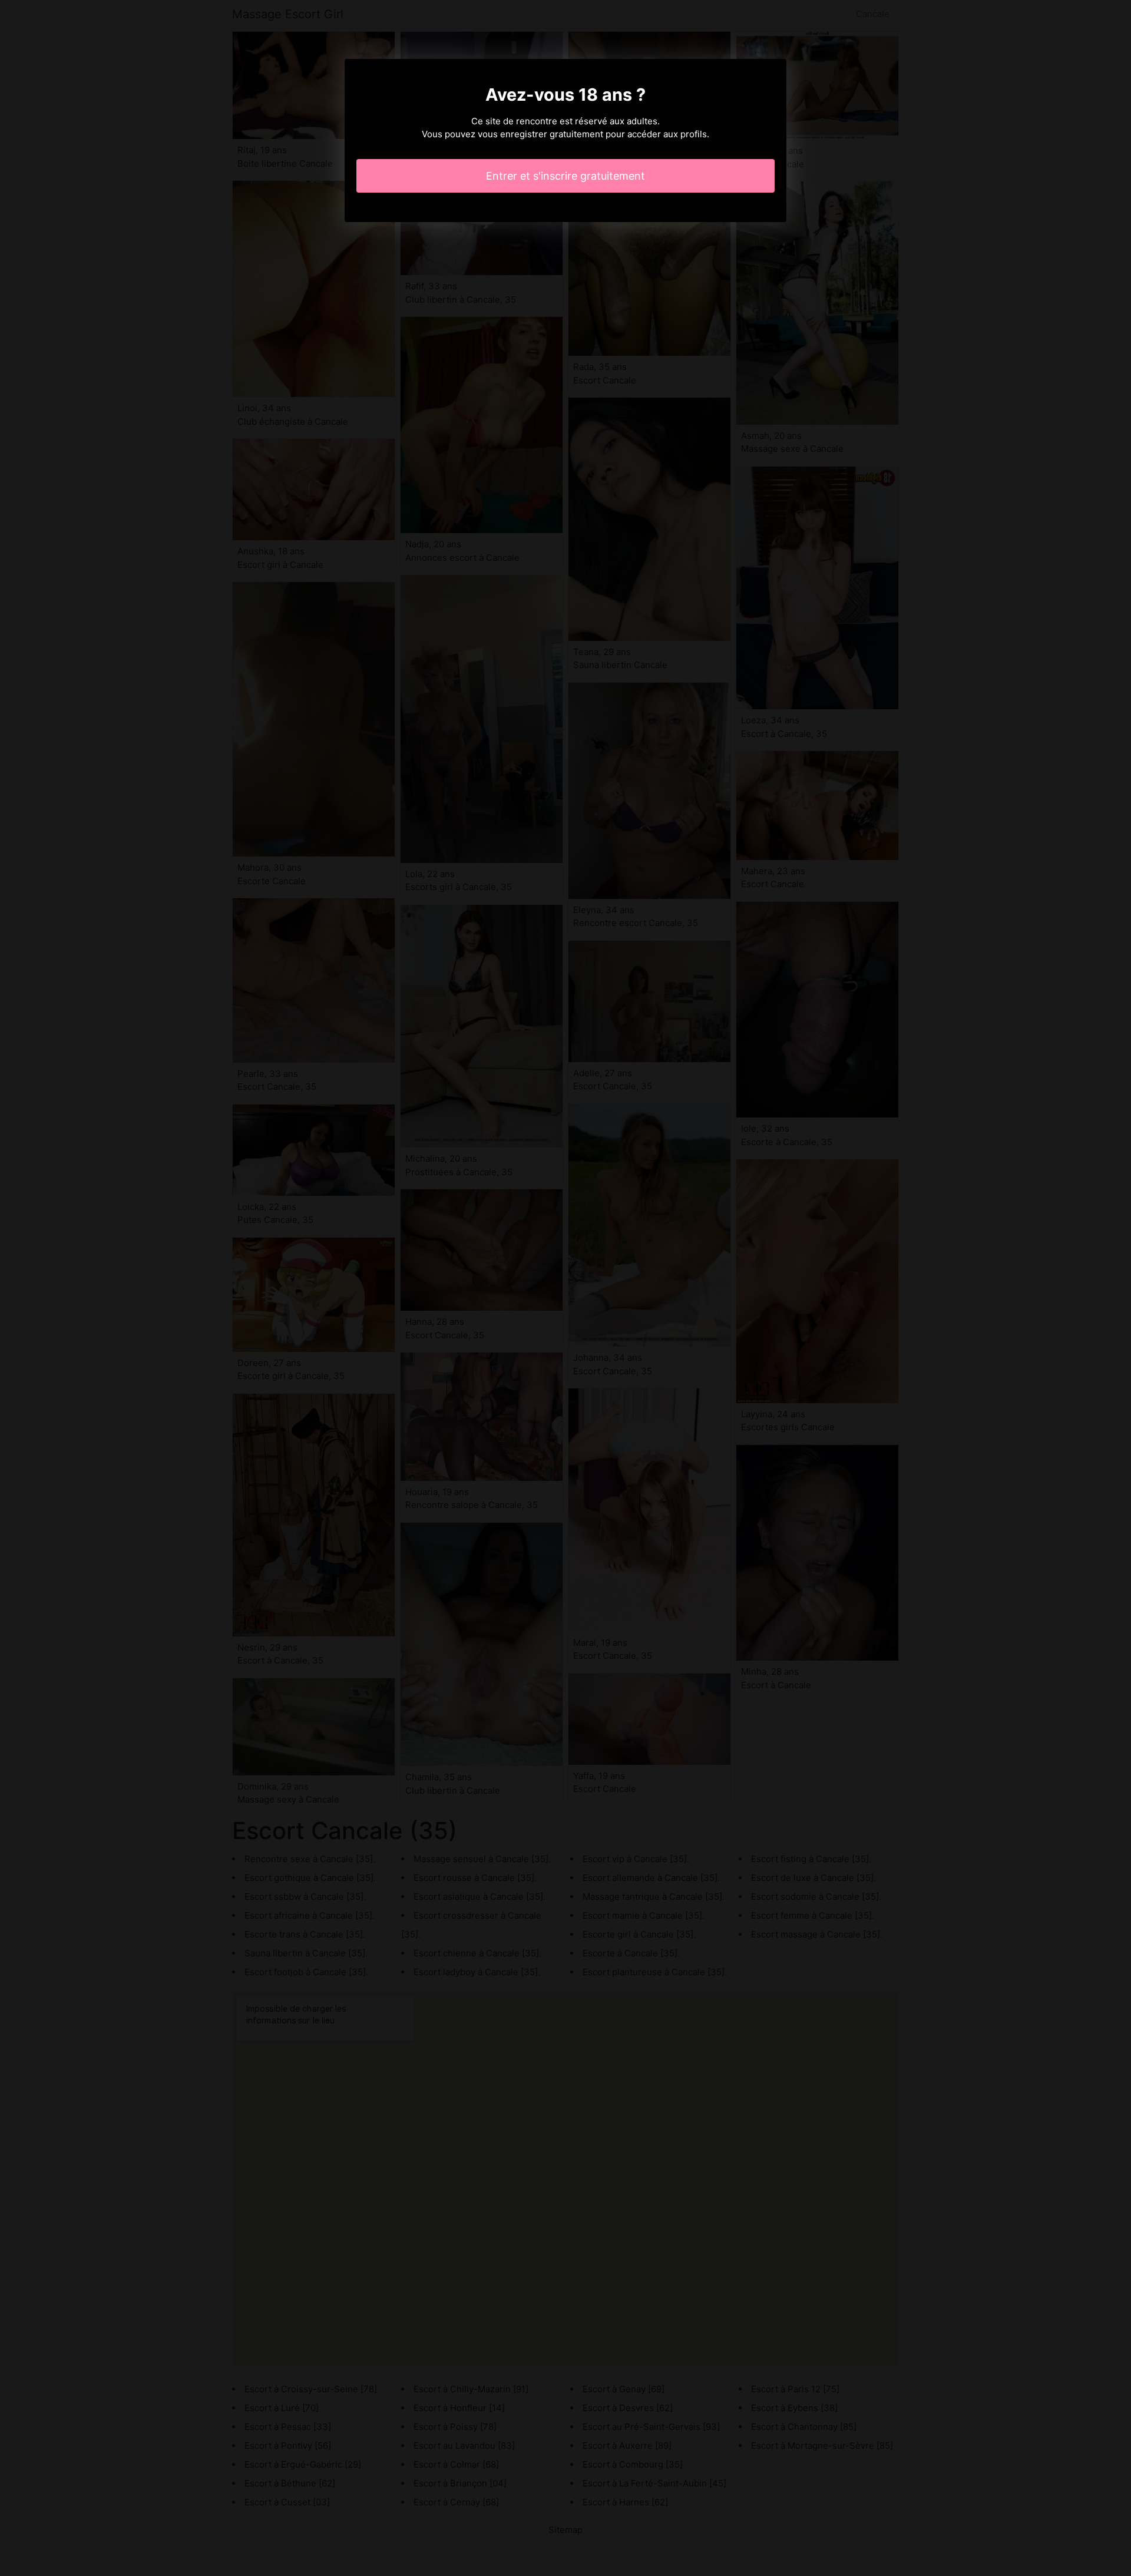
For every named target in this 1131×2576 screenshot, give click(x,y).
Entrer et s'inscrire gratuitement (565, 176)
